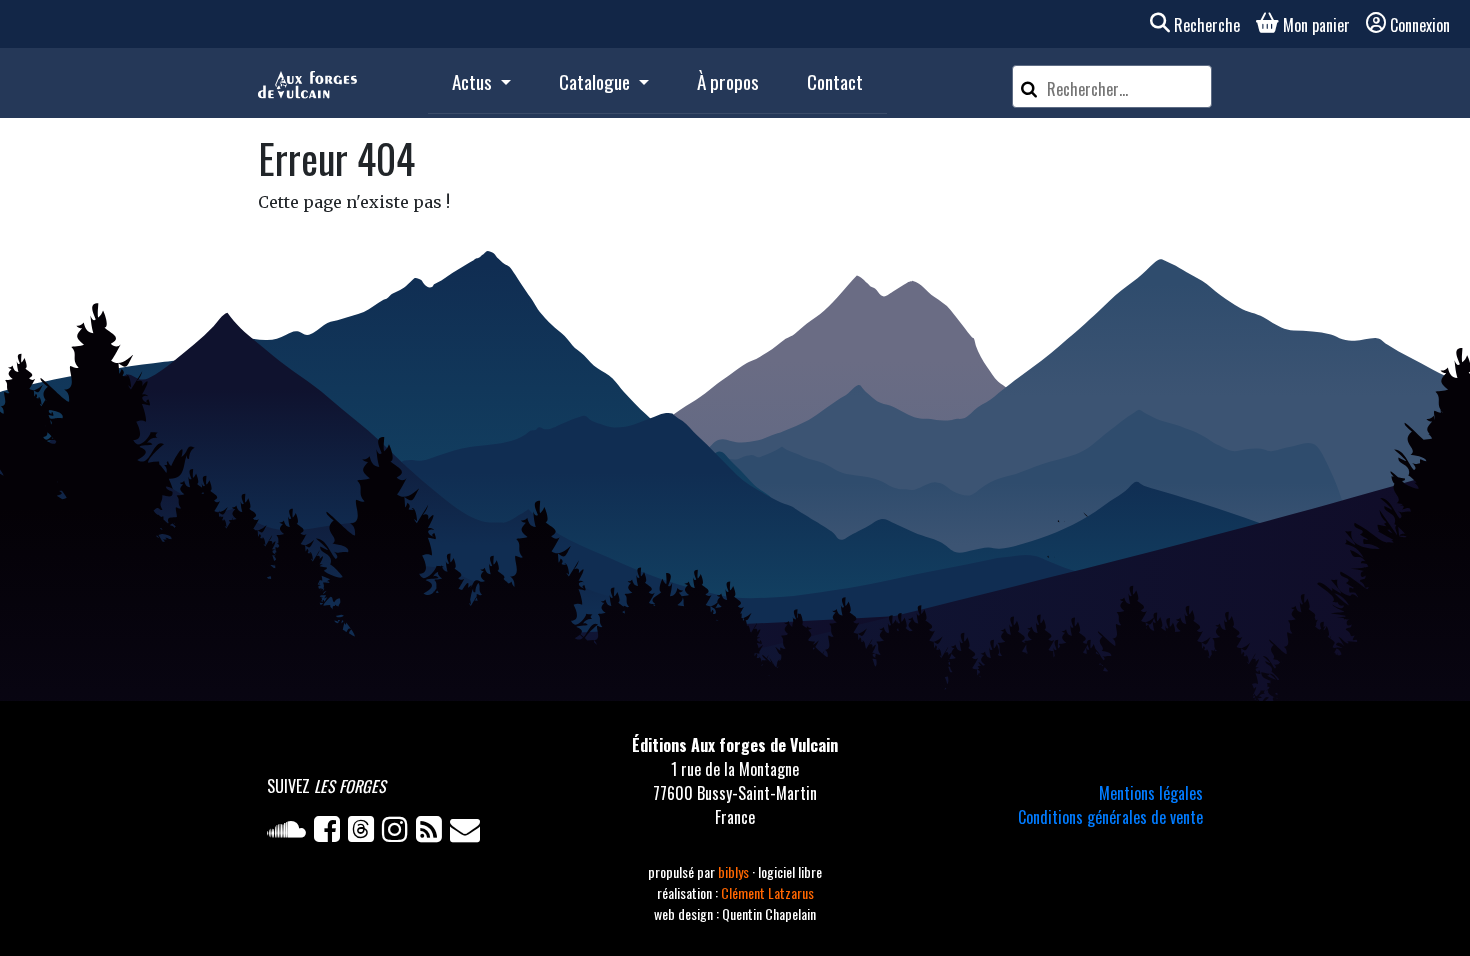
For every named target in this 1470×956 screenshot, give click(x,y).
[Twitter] (365, 833)
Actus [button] (474, 81)
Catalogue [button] (596, 81)
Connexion (1420, 25)
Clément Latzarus (767, 892)
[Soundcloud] (290, 833)
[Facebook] (331, 833)
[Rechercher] (1029, 86)
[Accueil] (307, 83)
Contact (835, 81)
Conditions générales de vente (1110, 817)
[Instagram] (399, 833)
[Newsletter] (467, 833)
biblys (735, 871)
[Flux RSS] (433, 833)
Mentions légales (1151, 793)
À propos (728, 81)
